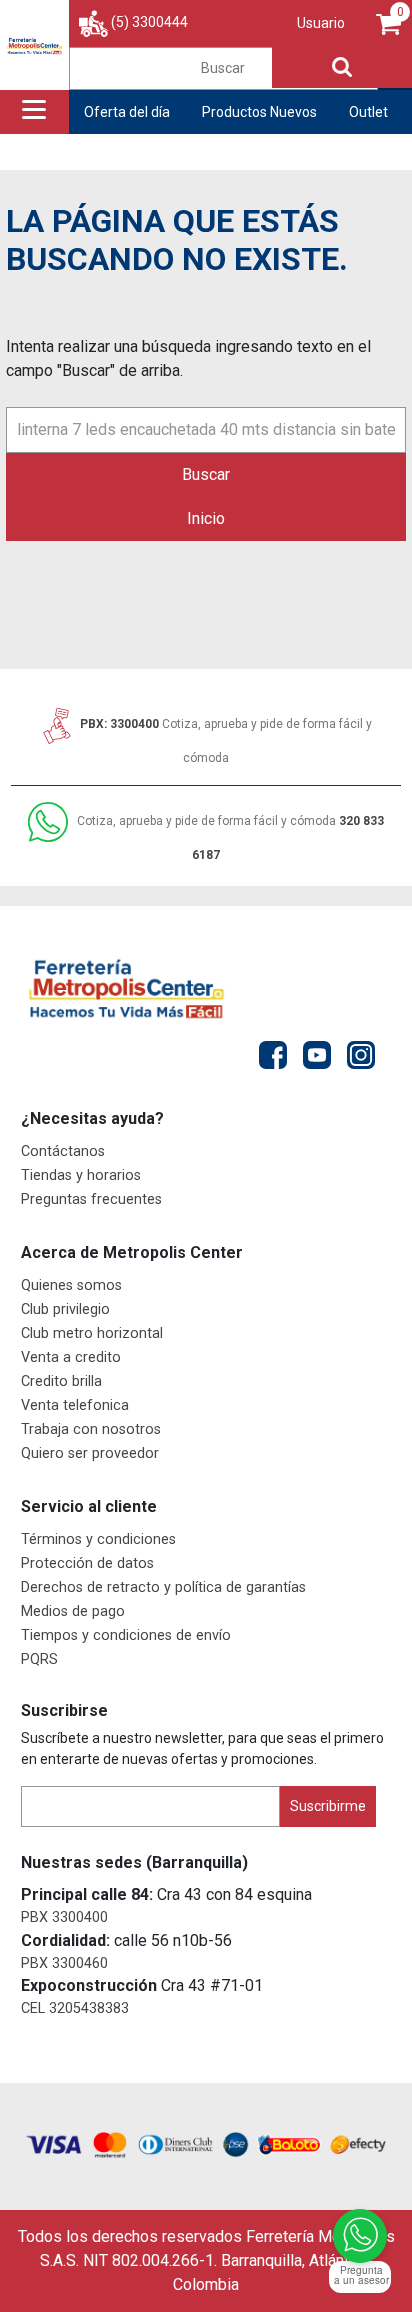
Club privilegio (65, 1309)
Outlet (368, 112)
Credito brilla (61, 1381)
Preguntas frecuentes (91, 1199)
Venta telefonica (75, 1405)
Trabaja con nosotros (91, 1429)
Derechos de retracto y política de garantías (163, 1587)
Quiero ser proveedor (90, 1453)
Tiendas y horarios (81, 1175)
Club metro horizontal (92, 1333)
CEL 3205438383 (75, 2008)
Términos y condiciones (98, 1539)
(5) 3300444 (149, 22)
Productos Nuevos (259, 112)
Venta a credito (71, 1357)
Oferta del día (127, 112)
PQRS (39, 1659)
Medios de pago (73, 1611)
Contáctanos (63, 1151)
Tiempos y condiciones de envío (126, 1635)
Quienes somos (71, 1285)
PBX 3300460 (64, 1963)
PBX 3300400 (64, 1917)
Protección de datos (87, 1563)
